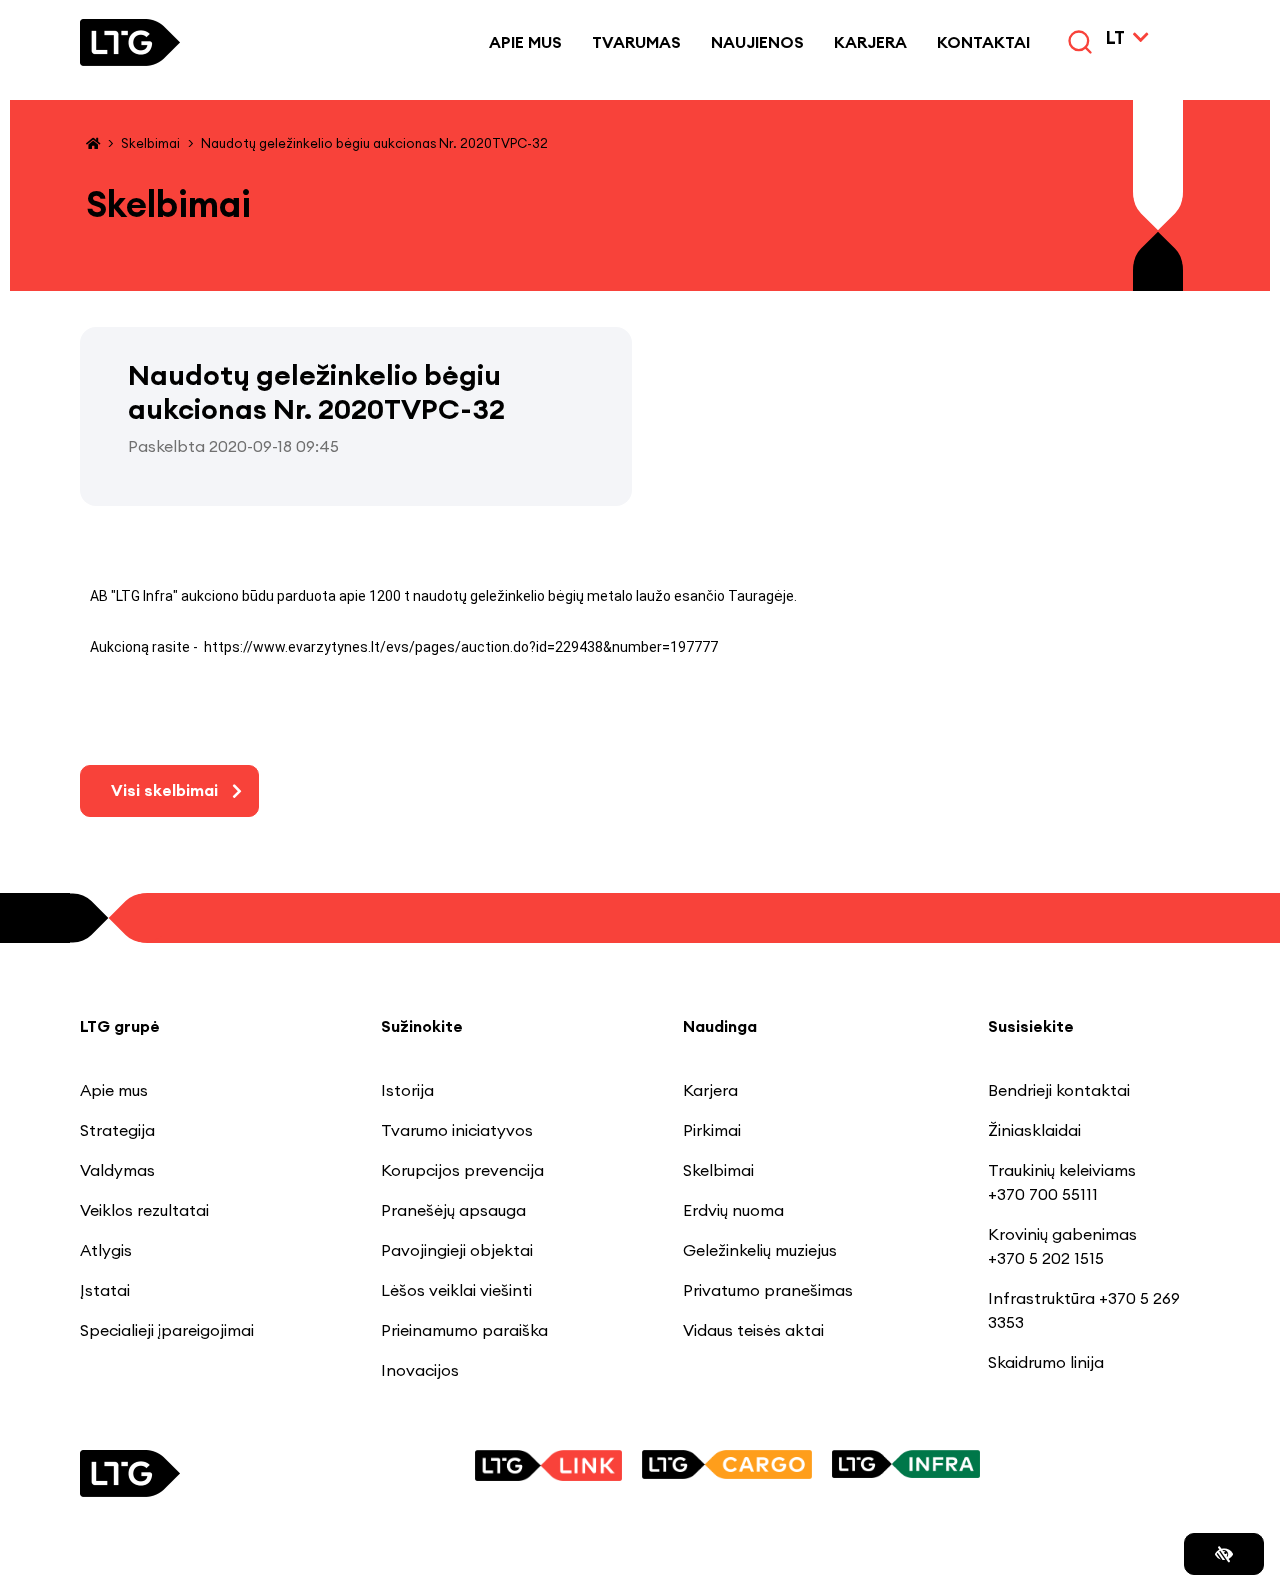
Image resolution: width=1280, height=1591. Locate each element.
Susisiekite (1031, 1026)
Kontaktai (983, 42)
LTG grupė (120, 1026)
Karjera (870, 42)
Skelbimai (150, 143)
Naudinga (720, 1026)
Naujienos (757, 42)
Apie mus (525, 42)
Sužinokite (422, 1026)
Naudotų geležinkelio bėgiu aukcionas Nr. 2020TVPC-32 (374, 143)
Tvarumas (636, 42)
